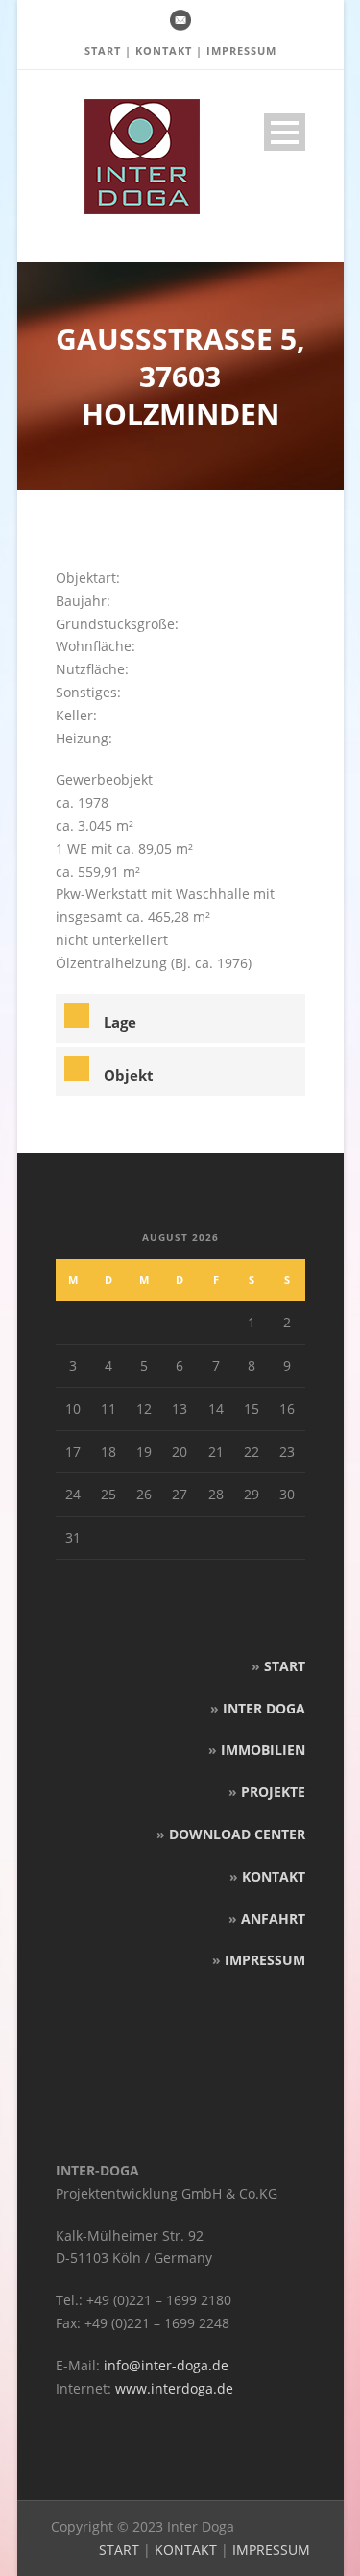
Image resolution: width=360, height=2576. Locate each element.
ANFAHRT (273, 1919)
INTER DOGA (264, 1708)
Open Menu (285, 132)
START (103, 50)
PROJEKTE (273, 1792)
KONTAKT (164, 50)
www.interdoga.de (174, 2388)
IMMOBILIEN (263, 1750)
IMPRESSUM (241, 50)
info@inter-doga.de (166, 2365)
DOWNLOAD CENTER (237, 1834)
